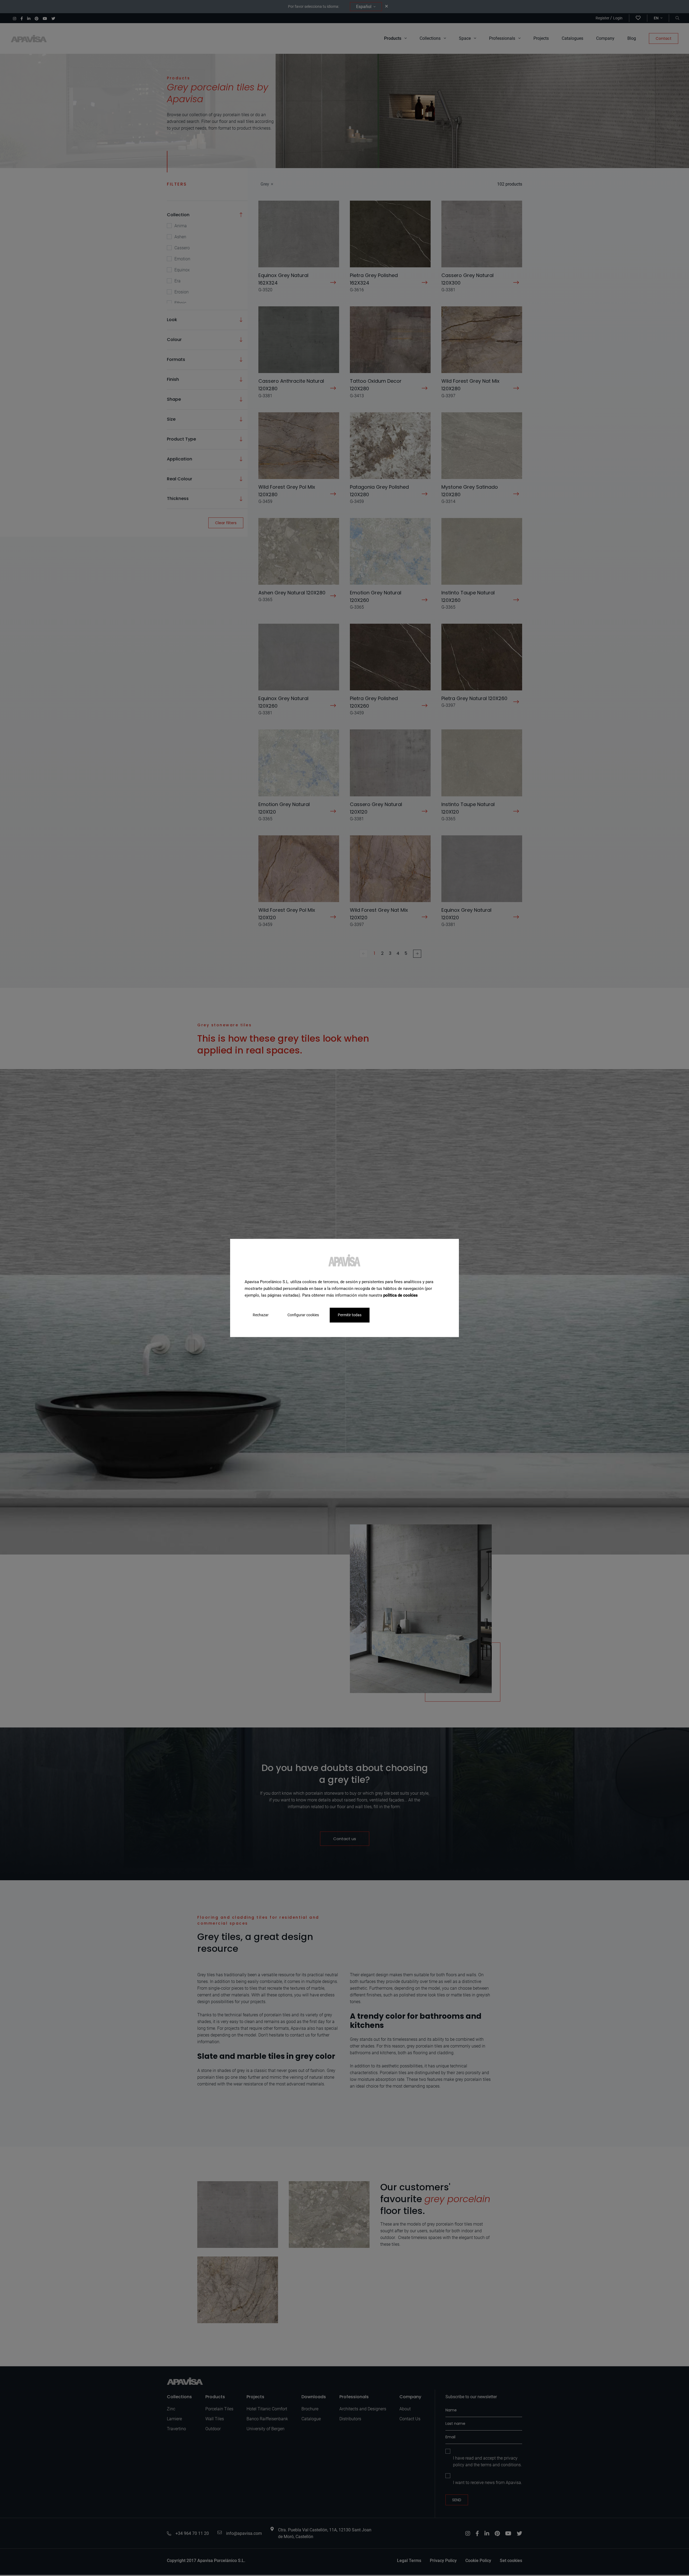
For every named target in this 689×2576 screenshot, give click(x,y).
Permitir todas (350, 1315)
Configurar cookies (303, 1315)
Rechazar (261, 1315)
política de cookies (400, 1295)
